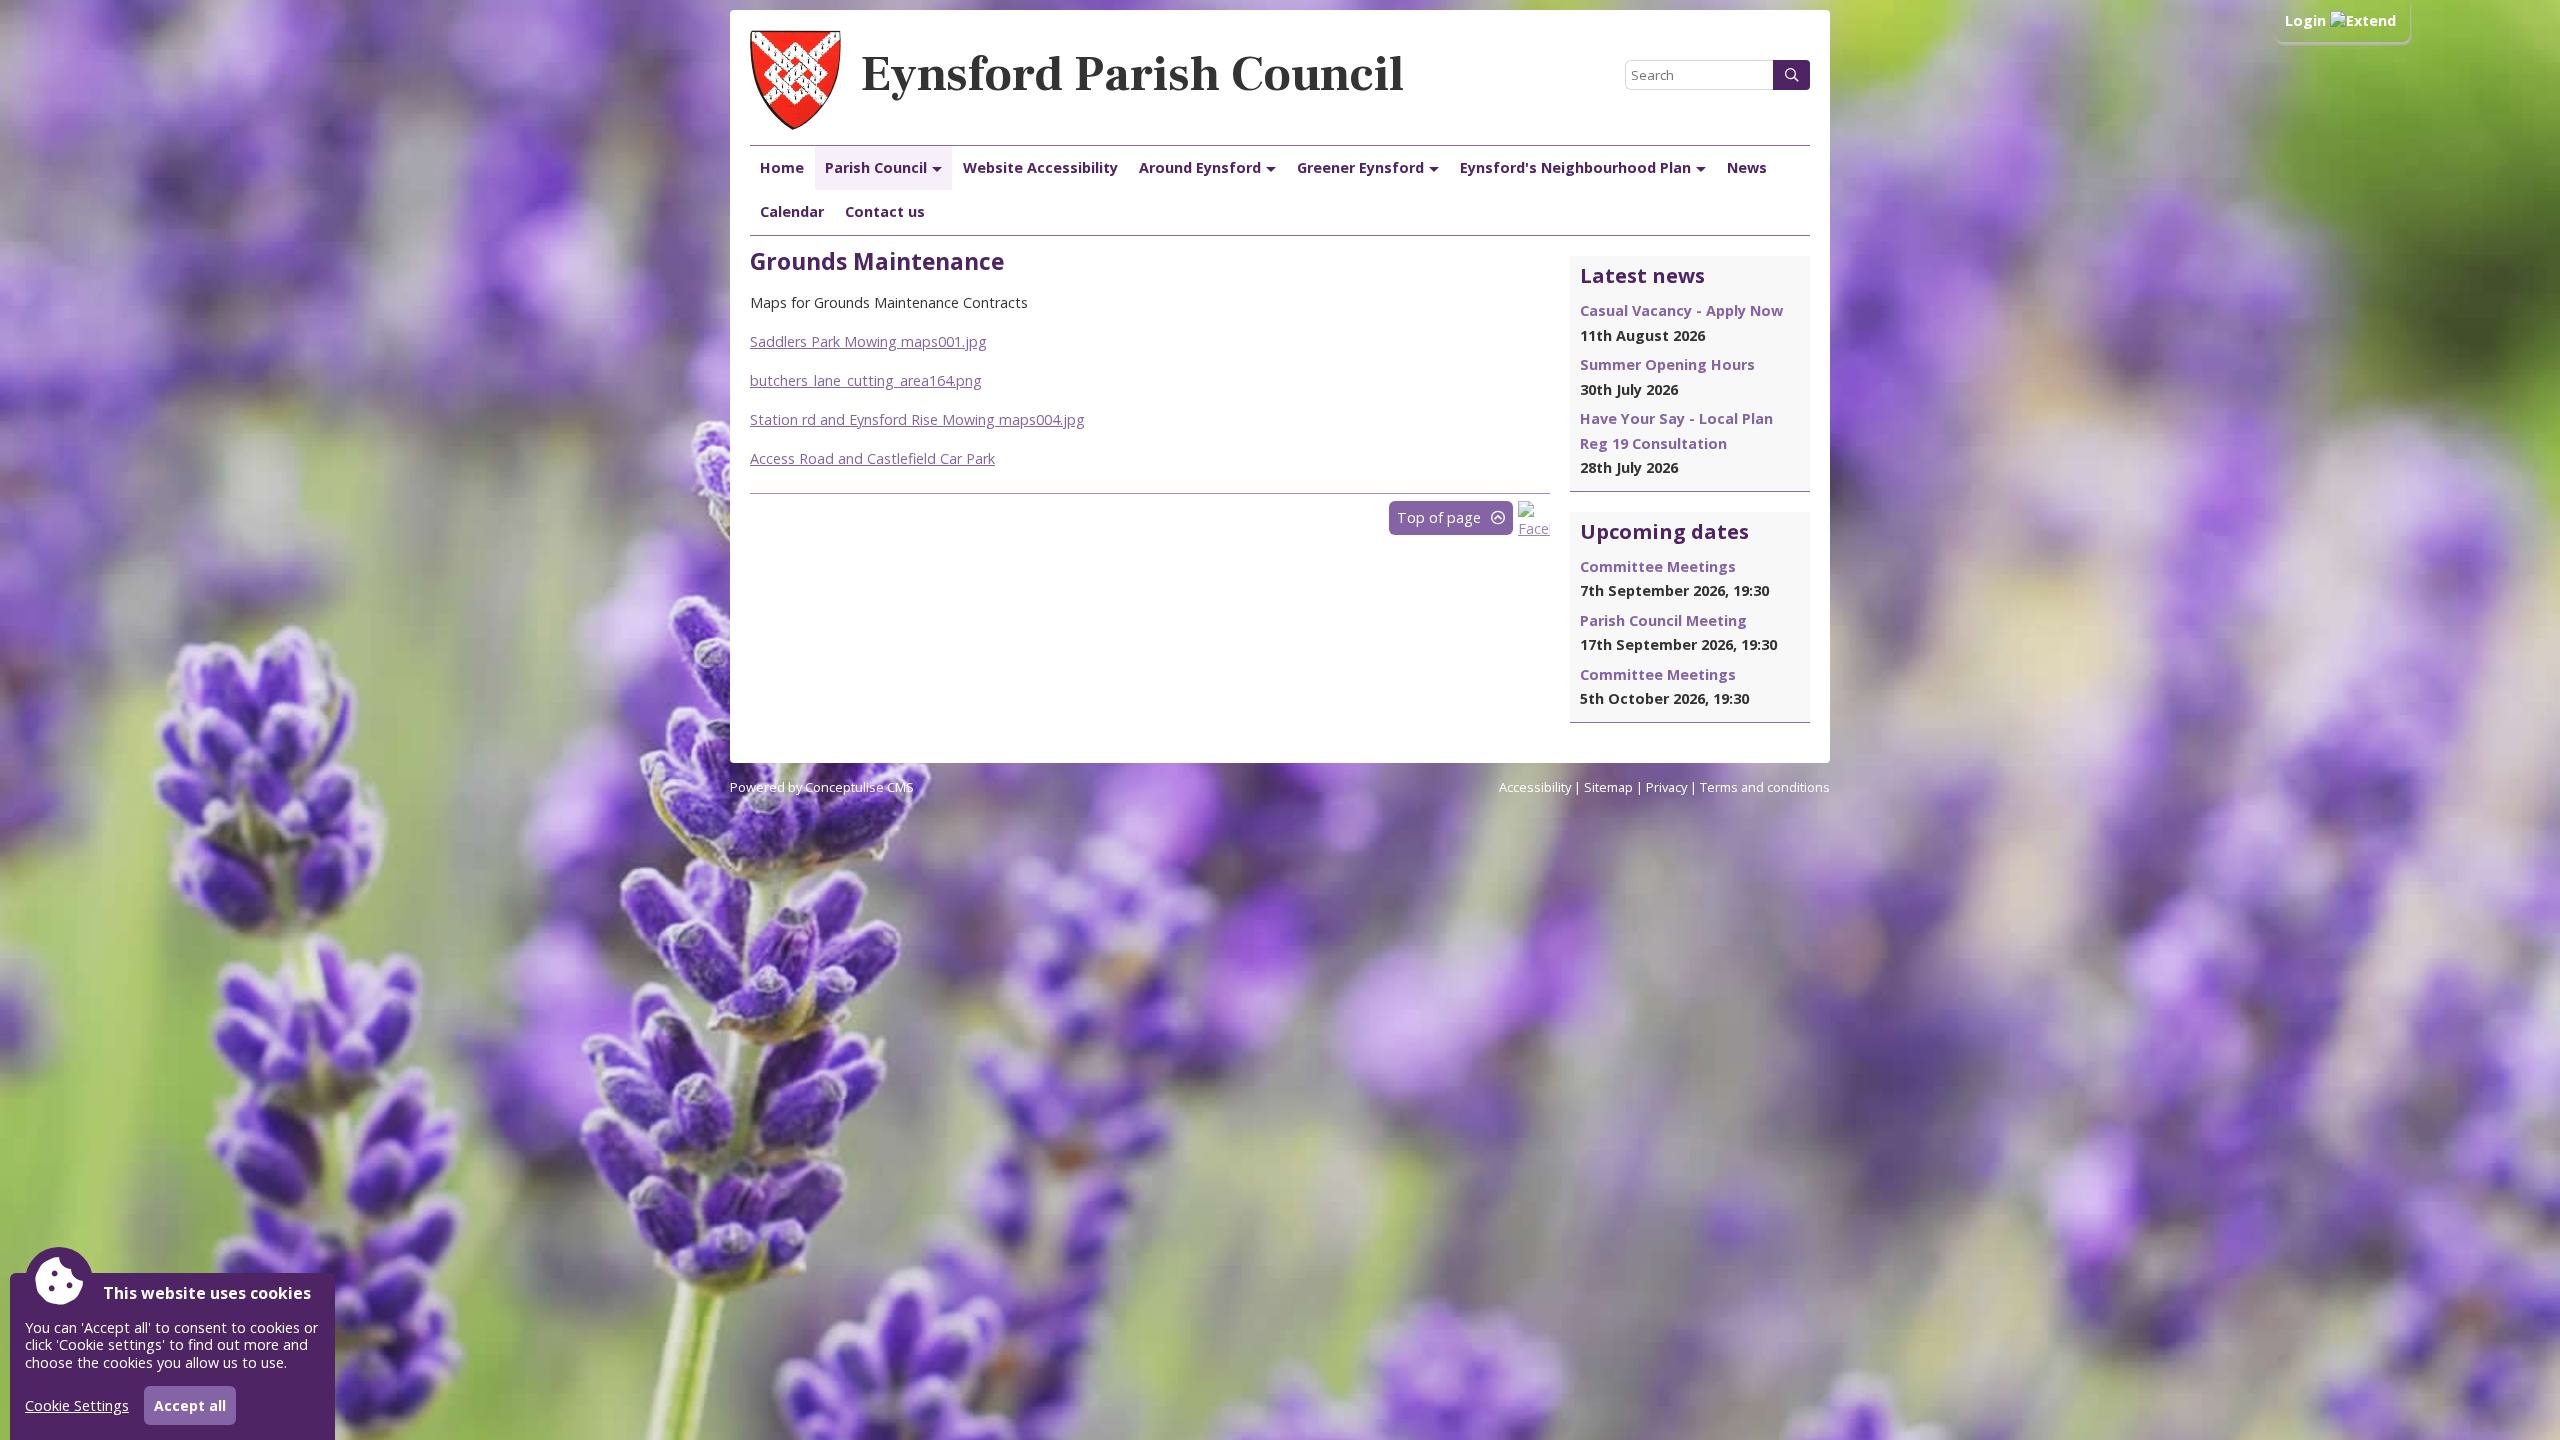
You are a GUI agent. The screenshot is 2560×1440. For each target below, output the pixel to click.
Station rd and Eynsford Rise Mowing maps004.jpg (917, 419)
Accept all (190, 1405)
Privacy (1666, 787)
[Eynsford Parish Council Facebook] (1534, 528)
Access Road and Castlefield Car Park (872, 458)
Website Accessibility (1040, 167)
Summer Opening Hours (1667, 364)
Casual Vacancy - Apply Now (1681, 310)
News (1747, 167)
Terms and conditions (1765, 787)
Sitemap (1608, 787)
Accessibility (1535, 787)
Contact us (885, 211)
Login (2307, 20)
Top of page (1439, 517)
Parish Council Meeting (1663, 620)
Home (782, 167)
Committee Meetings (1658, 566)
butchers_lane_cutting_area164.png (866, 380)
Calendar (792, 211)
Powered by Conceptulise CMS (822, 787)
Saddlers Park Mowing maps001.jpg (868, 341)
